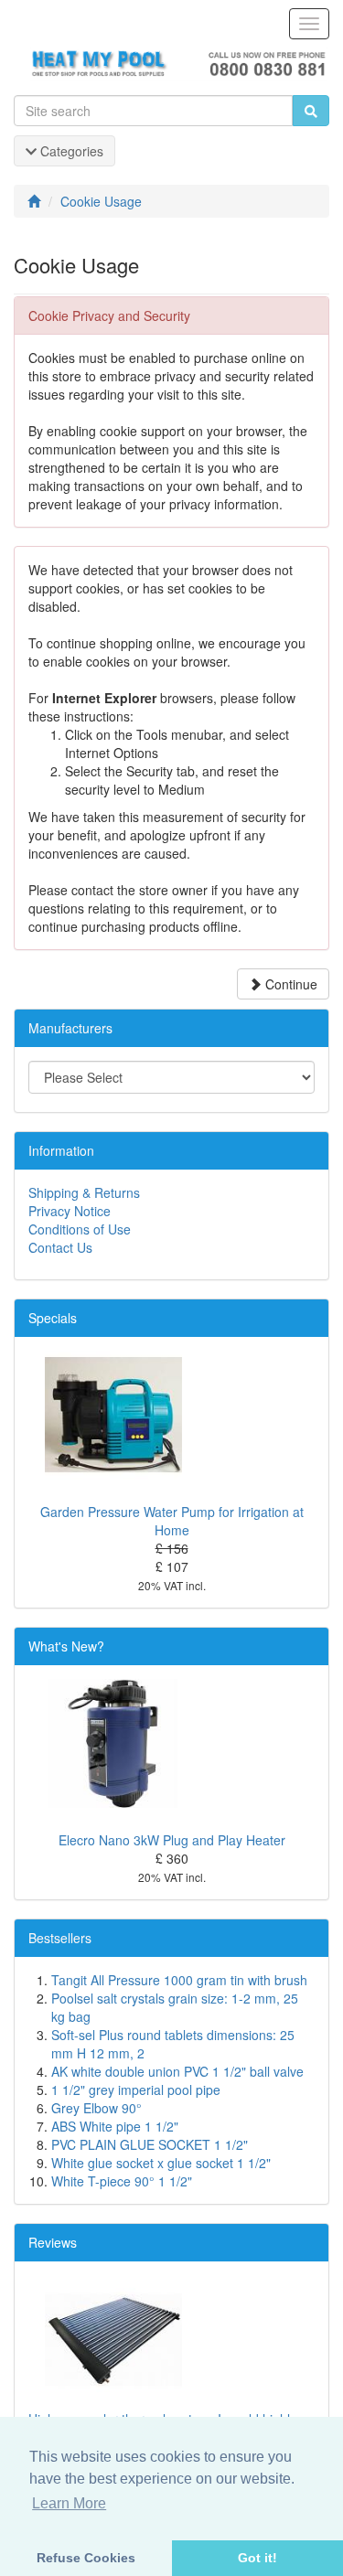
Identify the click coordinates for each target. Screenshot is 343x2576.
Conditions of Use (80, 1229)
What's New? (66, 1646)
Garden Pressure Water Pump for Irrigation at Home (172, 1521)
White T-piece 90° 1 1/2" (122, 2181)
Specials (53, 1318)
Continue (289, 984)
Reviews (53, 2242)
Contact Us (60, 1247)
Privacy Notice (70, 1211)
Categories (70, 151)
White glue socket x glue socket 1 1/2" (161, 2163)
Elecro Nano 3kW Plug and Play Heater (172, 1840)
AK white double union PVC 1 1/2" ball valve (177, 2071)
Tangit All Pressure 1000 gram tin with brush (179, 1980)
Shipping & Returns (84, 1192)
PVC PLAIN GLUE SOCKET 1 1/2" (150, 2144)
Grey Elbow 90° (96, 2108)
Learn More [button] (69, 2503)
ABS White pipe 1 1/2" (115, 2126)
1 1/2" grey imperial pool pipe (136, 2090)
